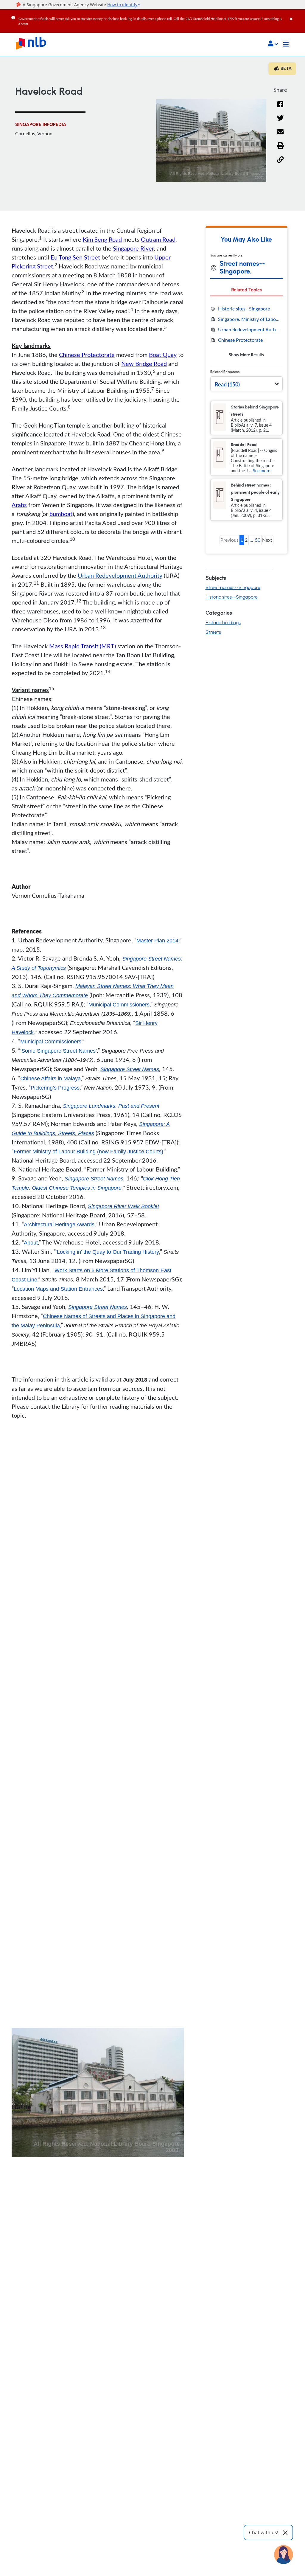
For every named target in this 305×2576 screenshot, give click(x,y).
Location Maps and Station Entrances (58, 1289)
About (31, 1243)
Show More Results (246, 355)
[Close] (296, 15)
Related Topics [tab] (246, 289)
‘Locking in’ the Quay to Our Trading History (107, 1252)
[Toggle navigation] (286, 44)
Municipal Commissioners (119, 1005)
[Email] (280, 136)
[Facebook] (280, 108)
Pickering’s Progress (55, 1088)
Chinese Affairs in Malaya (50, 1079)
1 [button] (242, 540)
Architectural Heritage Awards (59, 1225)
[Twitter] (280, 122)
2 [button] (246, 540)
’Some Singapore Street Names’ (59, 1051)
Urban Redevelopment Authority (120, 575)
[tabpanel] (246, 332)
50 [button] (258, 540)
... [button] (251, 540)
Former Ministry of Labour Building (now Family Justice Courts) (88, 1152)
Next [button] (267, 540)
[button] (273, 44)
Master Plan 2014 (157, 941)
